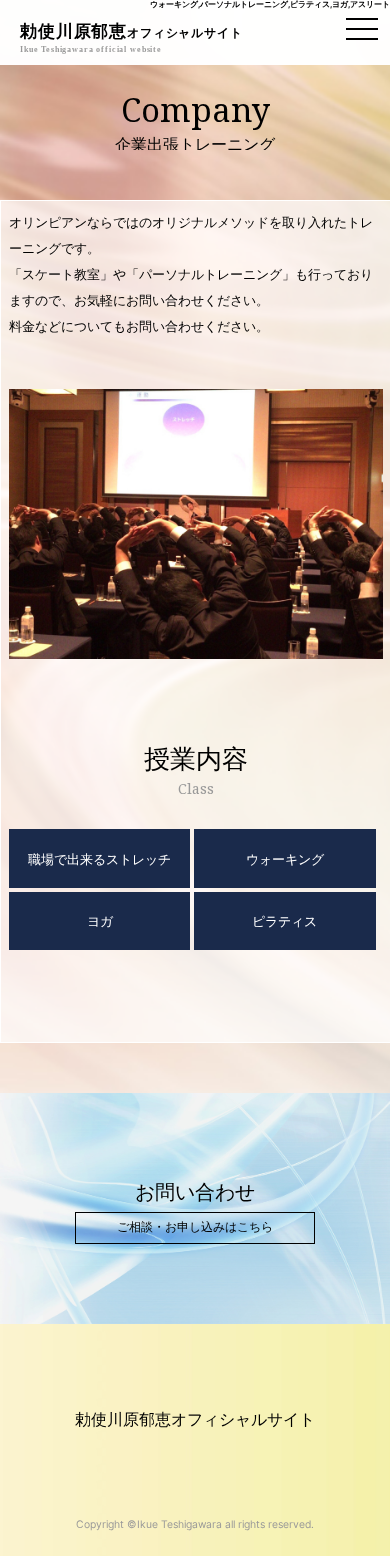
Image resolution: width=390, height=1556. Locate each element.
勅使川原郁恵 (131, 31)
